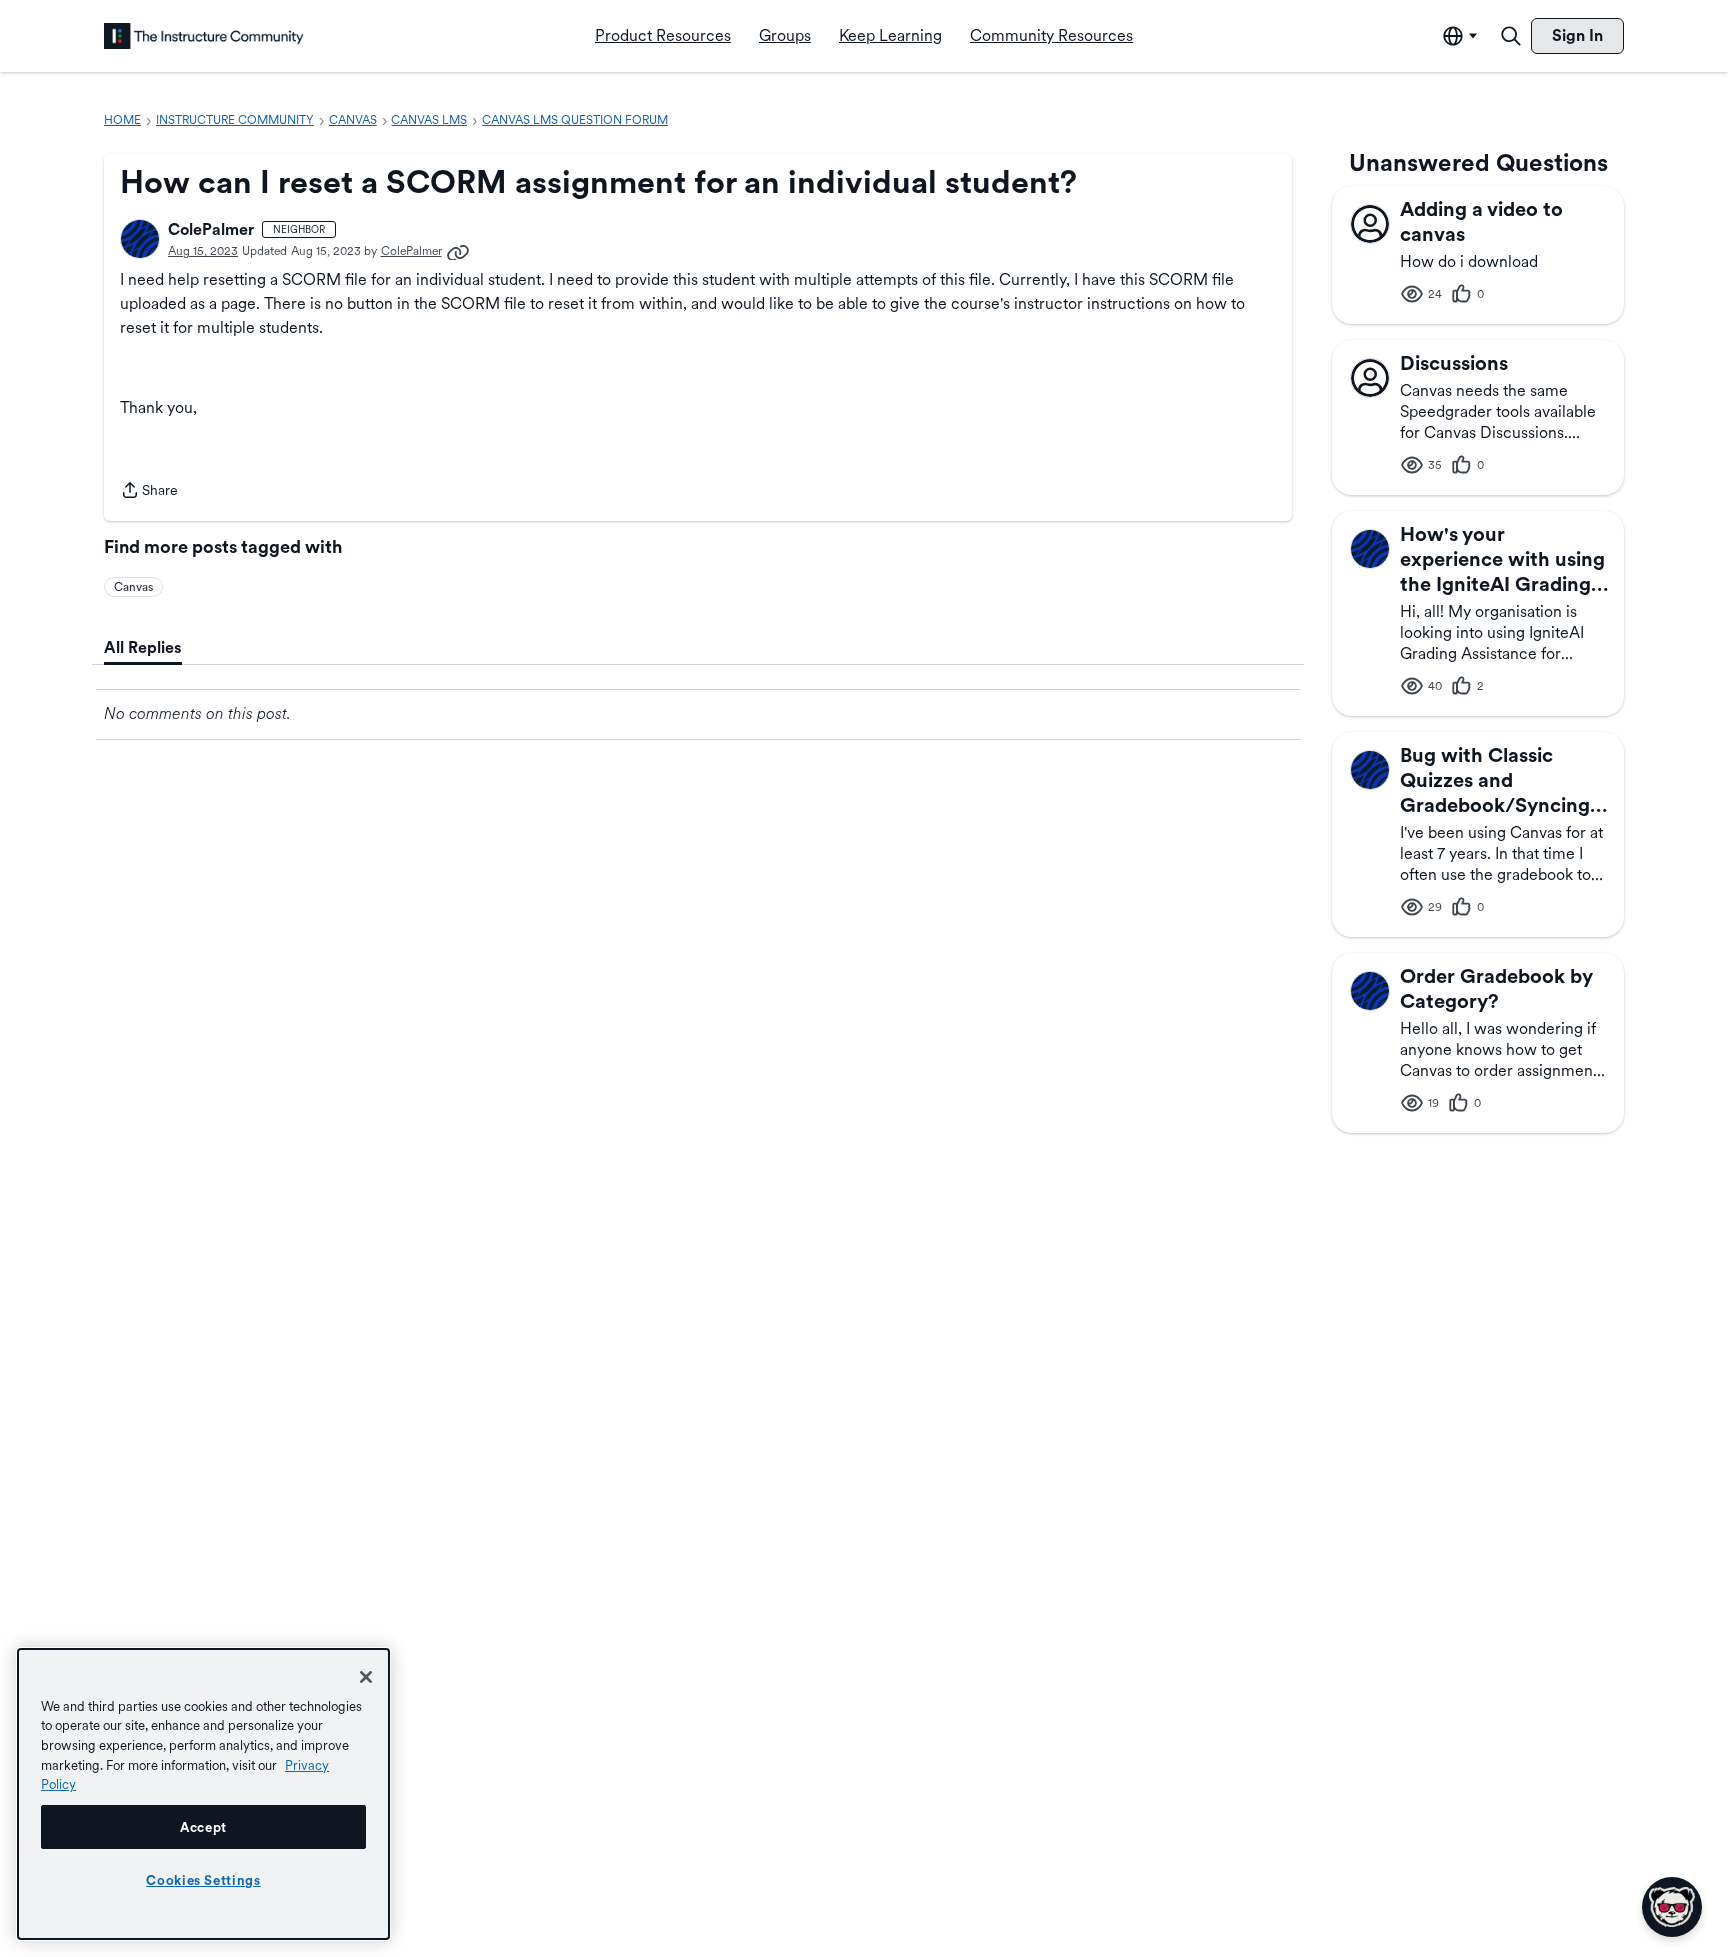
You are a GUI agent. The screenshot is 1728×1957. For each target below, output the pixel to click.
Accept (203, 1827)
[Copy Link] (458, 251)
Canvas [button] (133, 587)
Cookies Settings (203, 1880)
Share (149, 492)
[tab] (143, 648)
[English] (204, 36)
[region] (203, 1794)
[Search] (1511, 36)
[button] (140, 239)
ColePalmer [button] (211, 229)
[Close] (366, 1677)
